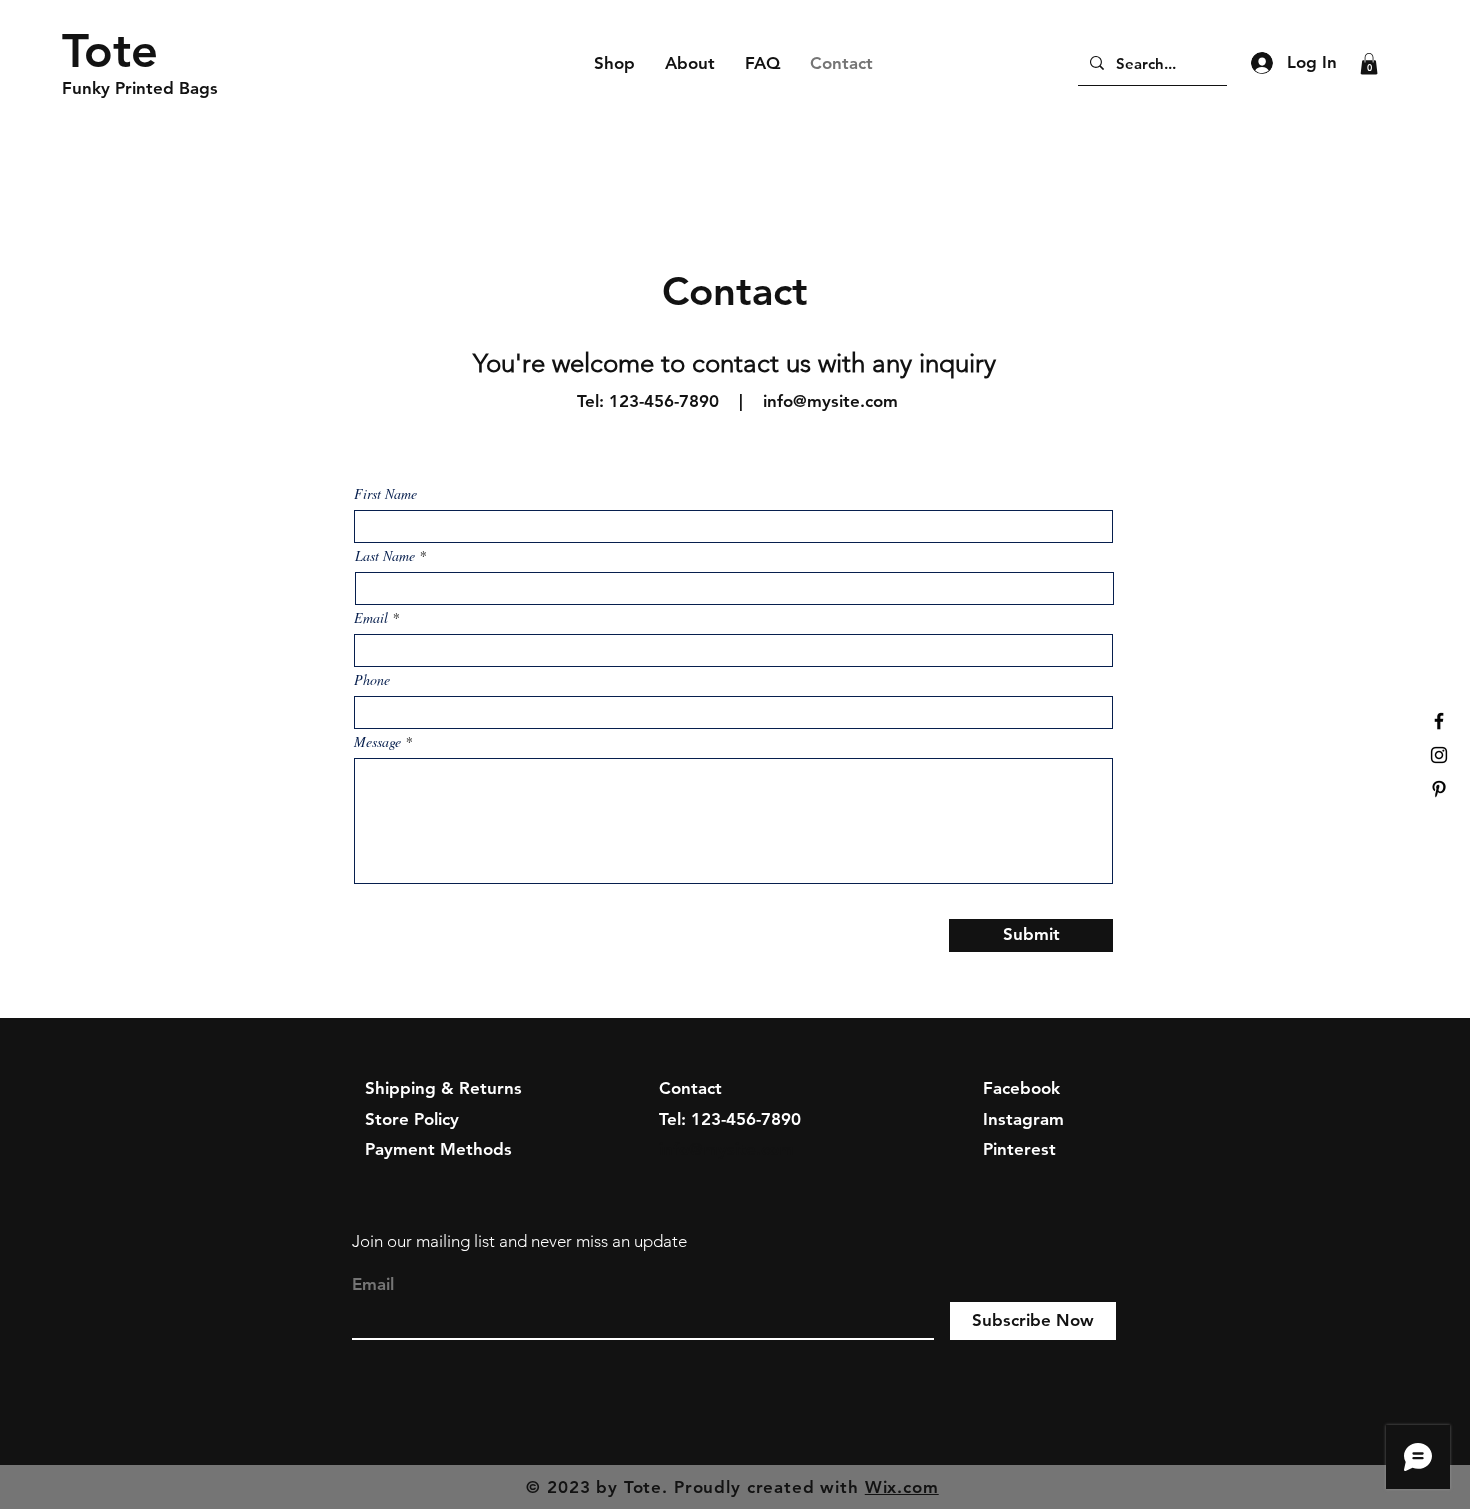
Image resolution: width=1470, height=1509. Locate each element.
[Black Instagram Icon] (1439, 755)
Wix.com (902, 1487)
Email (371, 618)
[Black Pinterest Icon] (1439, 789)
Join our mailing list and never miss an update (519, 1241)
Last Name (385, 556)
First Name (385, 494)
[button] (1369, 64)
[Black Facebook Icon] (1439, 721)
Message (377, 742)
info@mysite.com (830, 401)
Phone (372, 680)
